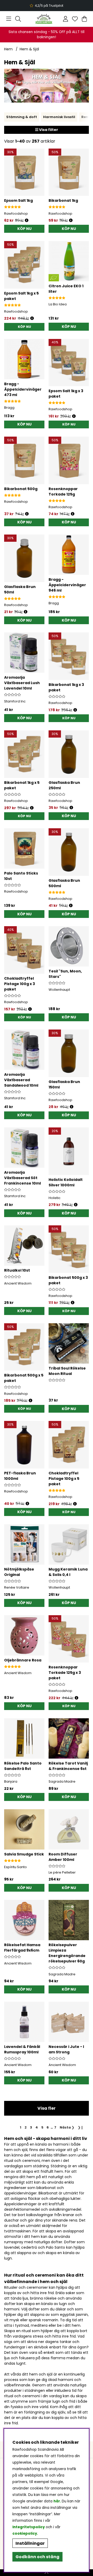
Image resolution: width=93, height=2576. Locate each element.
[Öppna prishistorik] (27, 221)
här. (58, 2501)
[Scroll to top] (47, 2573)
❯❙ (81, 2127)
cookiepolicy (25, 2534)
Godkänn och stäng (37, 2557)
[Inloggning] (65, 19)
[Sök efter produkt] (18, 19)
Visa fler (47, 2108)
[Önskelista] (75, 19)
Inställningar (30, 2543)
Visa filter (48, 130)
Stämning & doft (22, 117)
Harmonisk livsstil (59, 117)
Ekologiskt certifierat (46, 6)
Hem (8, 49)
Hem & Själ (29, 49)
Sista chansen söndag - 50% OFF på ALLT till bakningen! (47, 34)
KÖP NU (24, 327)
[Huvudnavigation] (9, 19)
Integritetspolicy (29, 2527)
